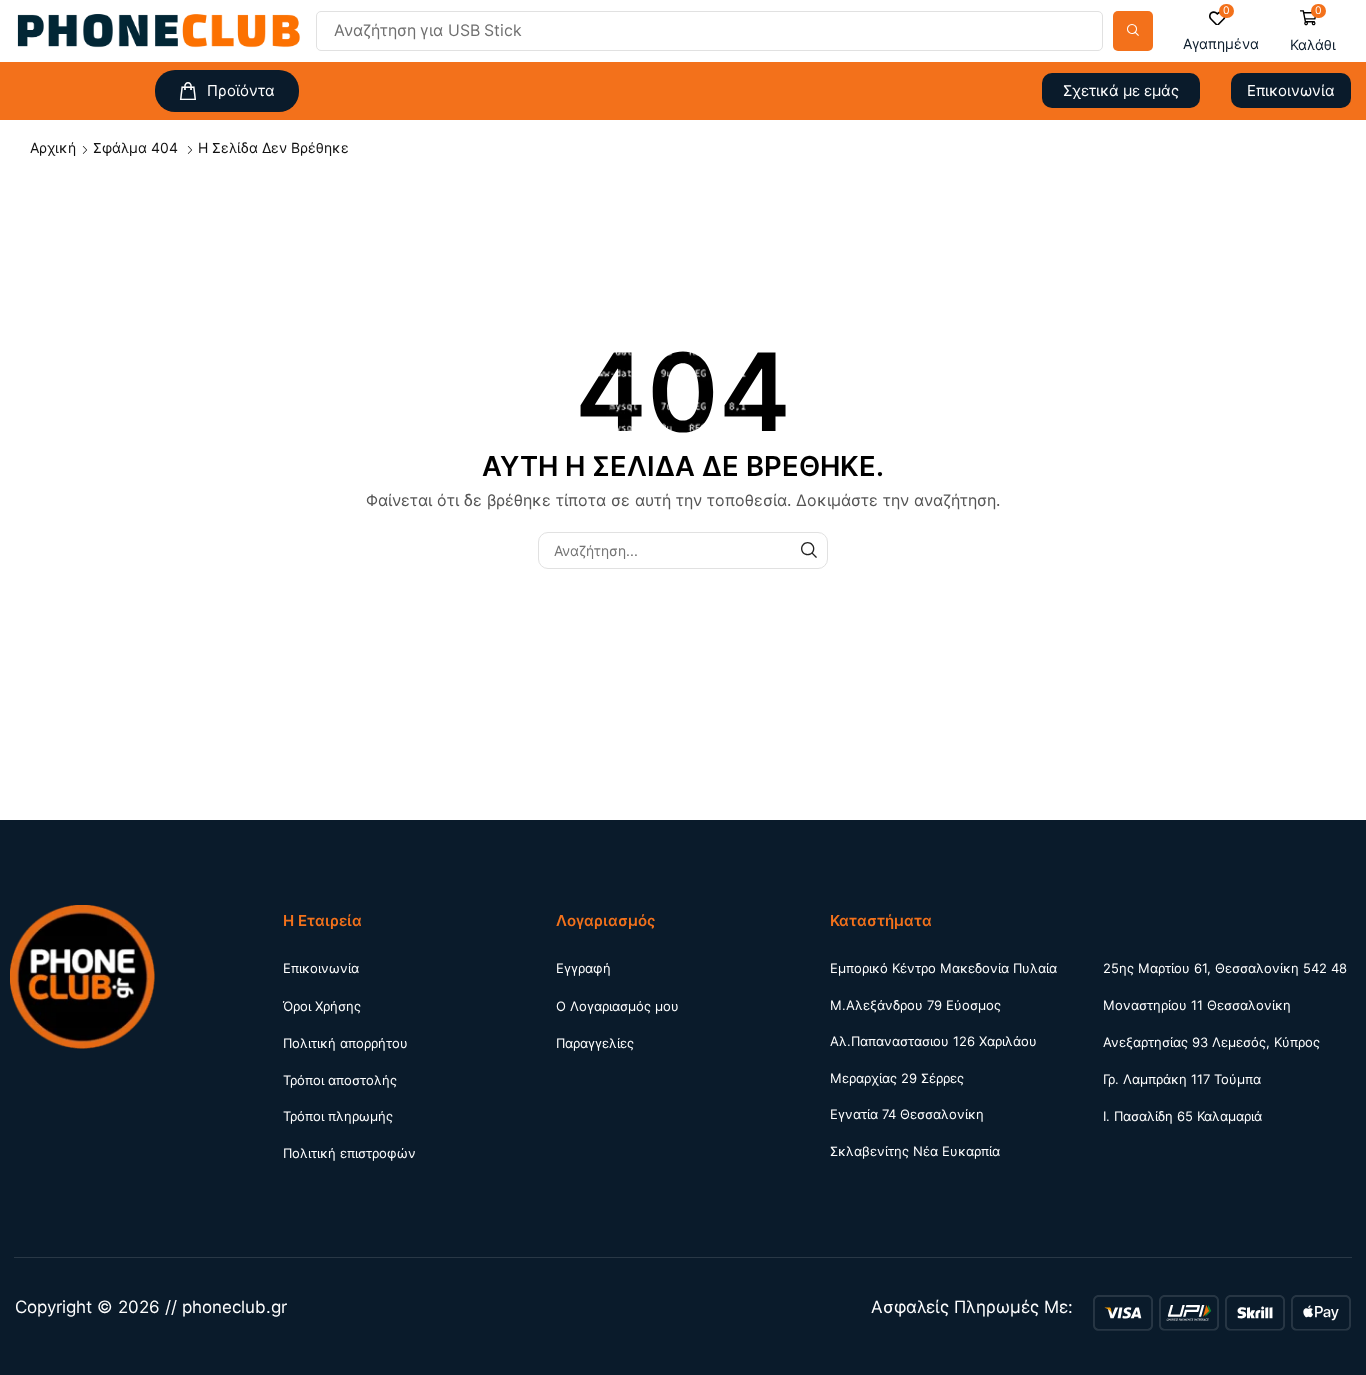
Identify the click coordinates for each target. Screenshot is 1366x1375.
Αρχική (53, 147)
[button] (1221, 31)
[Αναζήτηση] (1133, 31)
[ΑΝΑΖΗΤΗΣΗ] (809, 550)
